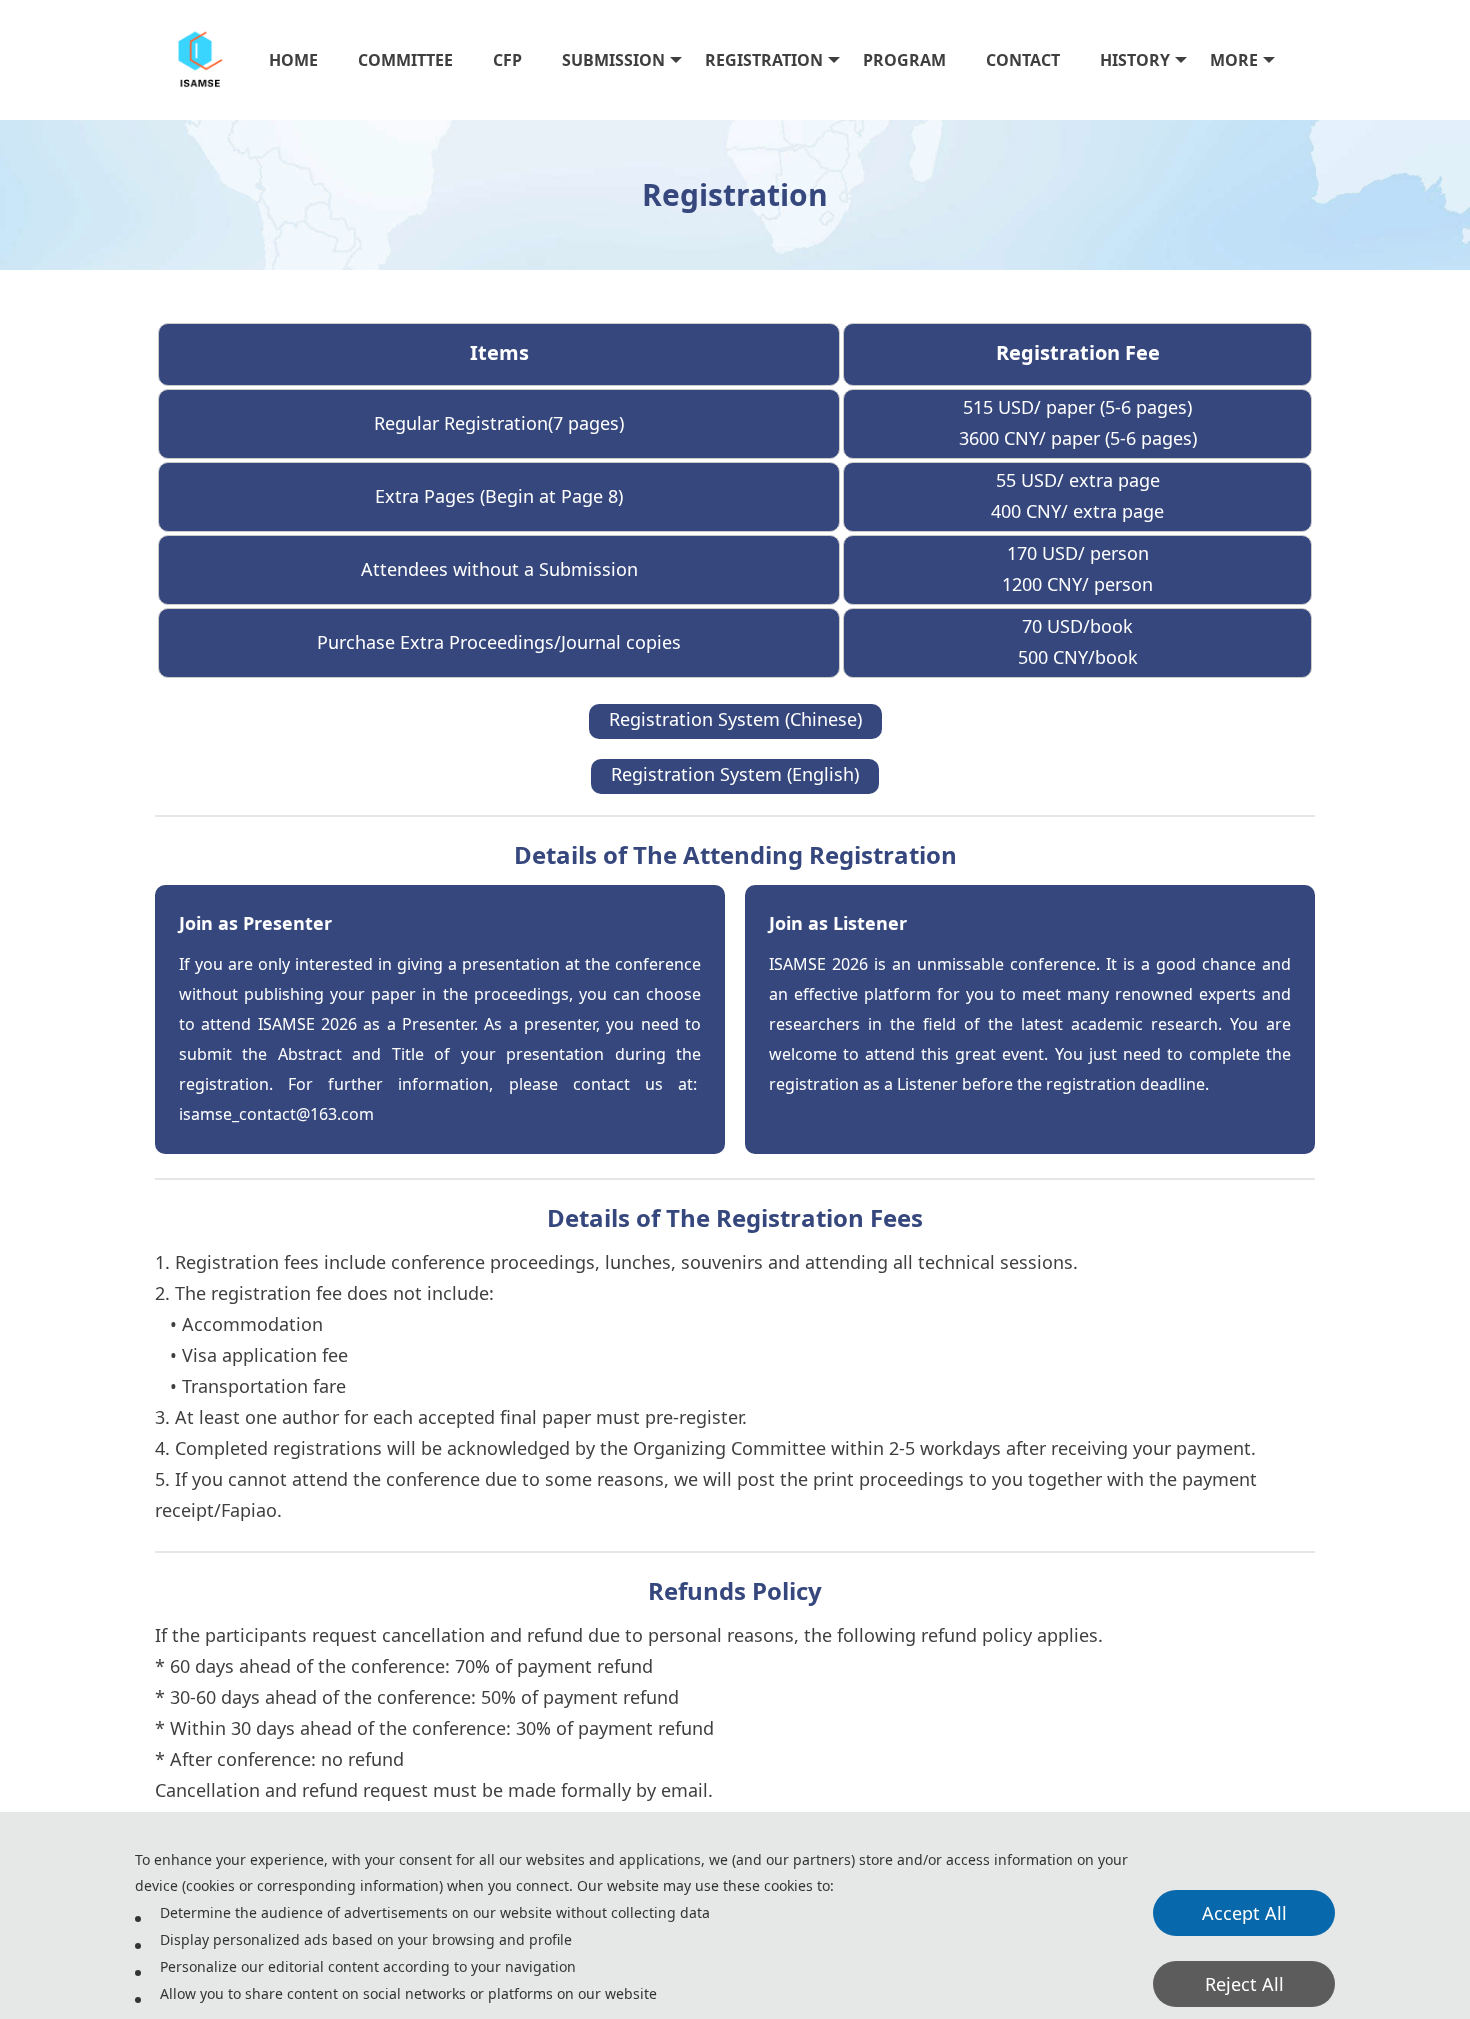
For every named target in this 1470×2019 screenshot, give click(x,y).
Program (904, 60)
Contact (1023, 60)
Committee (405, 60)
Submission (613, 60)
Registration (764, 60)
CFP (507, 60)
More (1234, 60)
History (1135, 60)
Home (293, 60)
